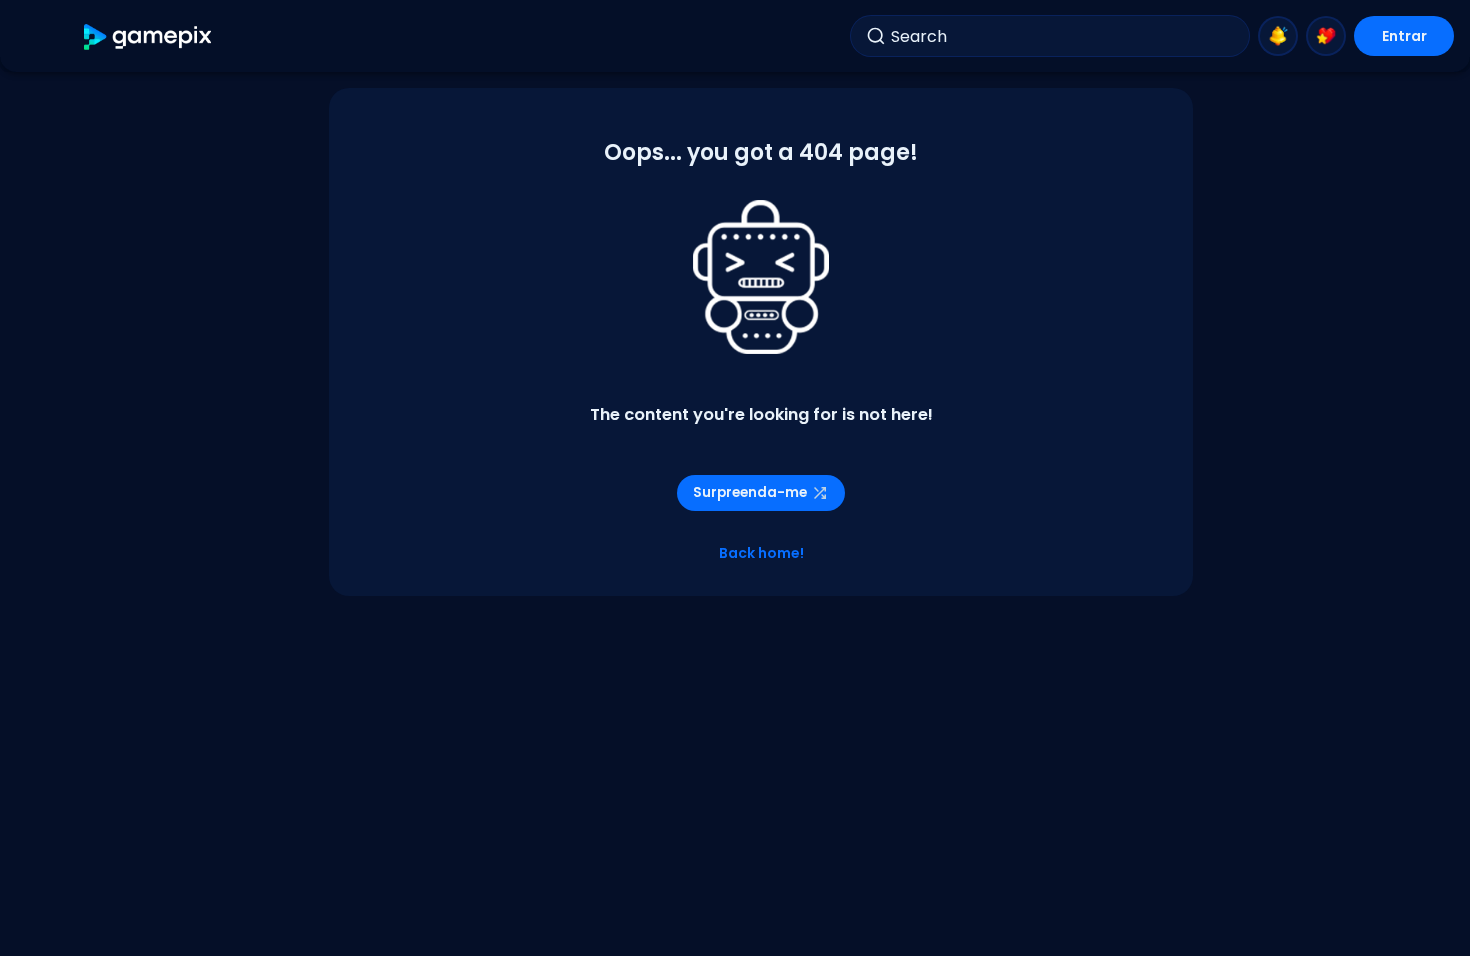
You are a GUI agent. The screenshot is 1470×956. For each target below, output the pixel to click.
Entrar (1404, 36)
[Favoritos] (1326, 36)
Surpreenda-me (750, 492)
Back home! (761, 553)
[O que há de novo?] (1278, 36)
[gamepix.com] (148, 36)
